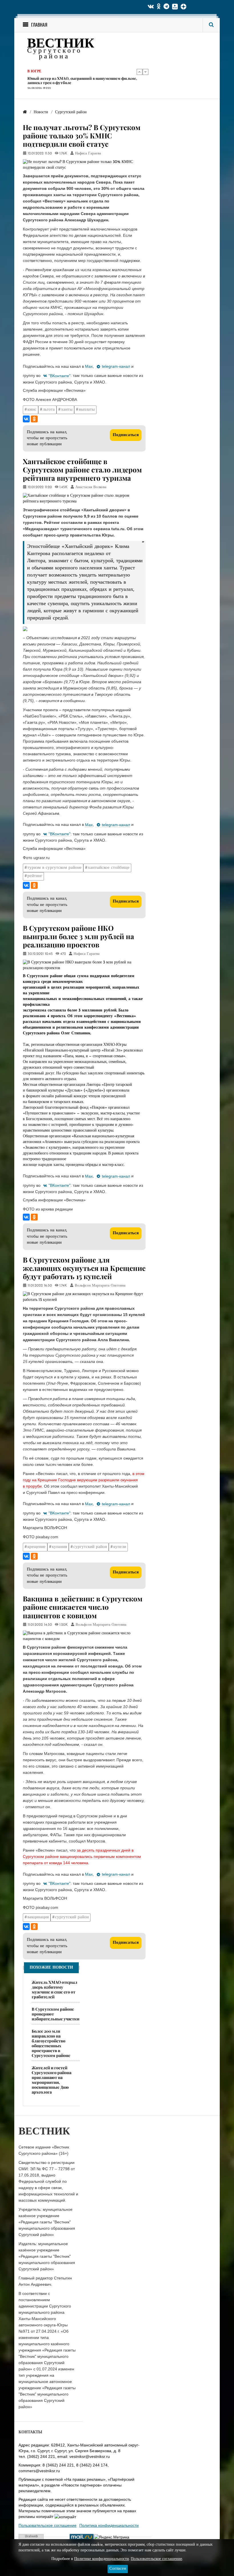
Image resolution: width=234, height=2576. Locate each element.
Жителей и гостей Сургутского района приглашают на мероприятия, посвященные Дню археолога (52, 2080)
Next (146, 72)
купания (59, 1547)
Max (89, 366)
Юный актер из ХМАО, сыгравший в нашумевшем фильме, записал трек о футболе (82, 80)
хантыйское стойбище (109, 868)
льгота (49, 410)
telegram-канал (116, 366)
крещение (37, 1547)
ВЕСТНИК (61, 44)
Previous (140, 72)
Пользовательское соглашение (48, 2525)
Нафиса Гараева (88, 154)
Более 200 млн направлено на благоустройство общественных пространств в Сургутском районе (51, 2043)
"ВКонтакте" (59, 376)
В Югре (34, 71)
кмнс (32, 410)
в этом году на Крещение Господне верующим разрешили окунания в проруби (84, 1480)
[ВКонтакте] (26, 419)
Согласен (118, 2569)
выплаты (87, 410)
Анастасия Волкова (91, 487)
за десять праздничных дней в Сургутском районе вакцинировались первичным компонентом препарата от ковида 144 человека (82, 1857)
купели (120, 1547)
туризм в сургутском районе (55, 868)
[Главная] (25, 112)
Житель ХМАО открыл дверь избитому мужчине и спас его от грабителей (55, 1989)
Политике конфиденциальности (102, 2559)
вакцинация (38, 1917)
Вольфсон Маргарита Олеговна (100, 1286)
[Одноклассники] (34, 419)
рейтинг (35, 876)
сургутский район (90, 1547)
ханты (67, 410)
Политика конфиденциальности (109, 2525)
